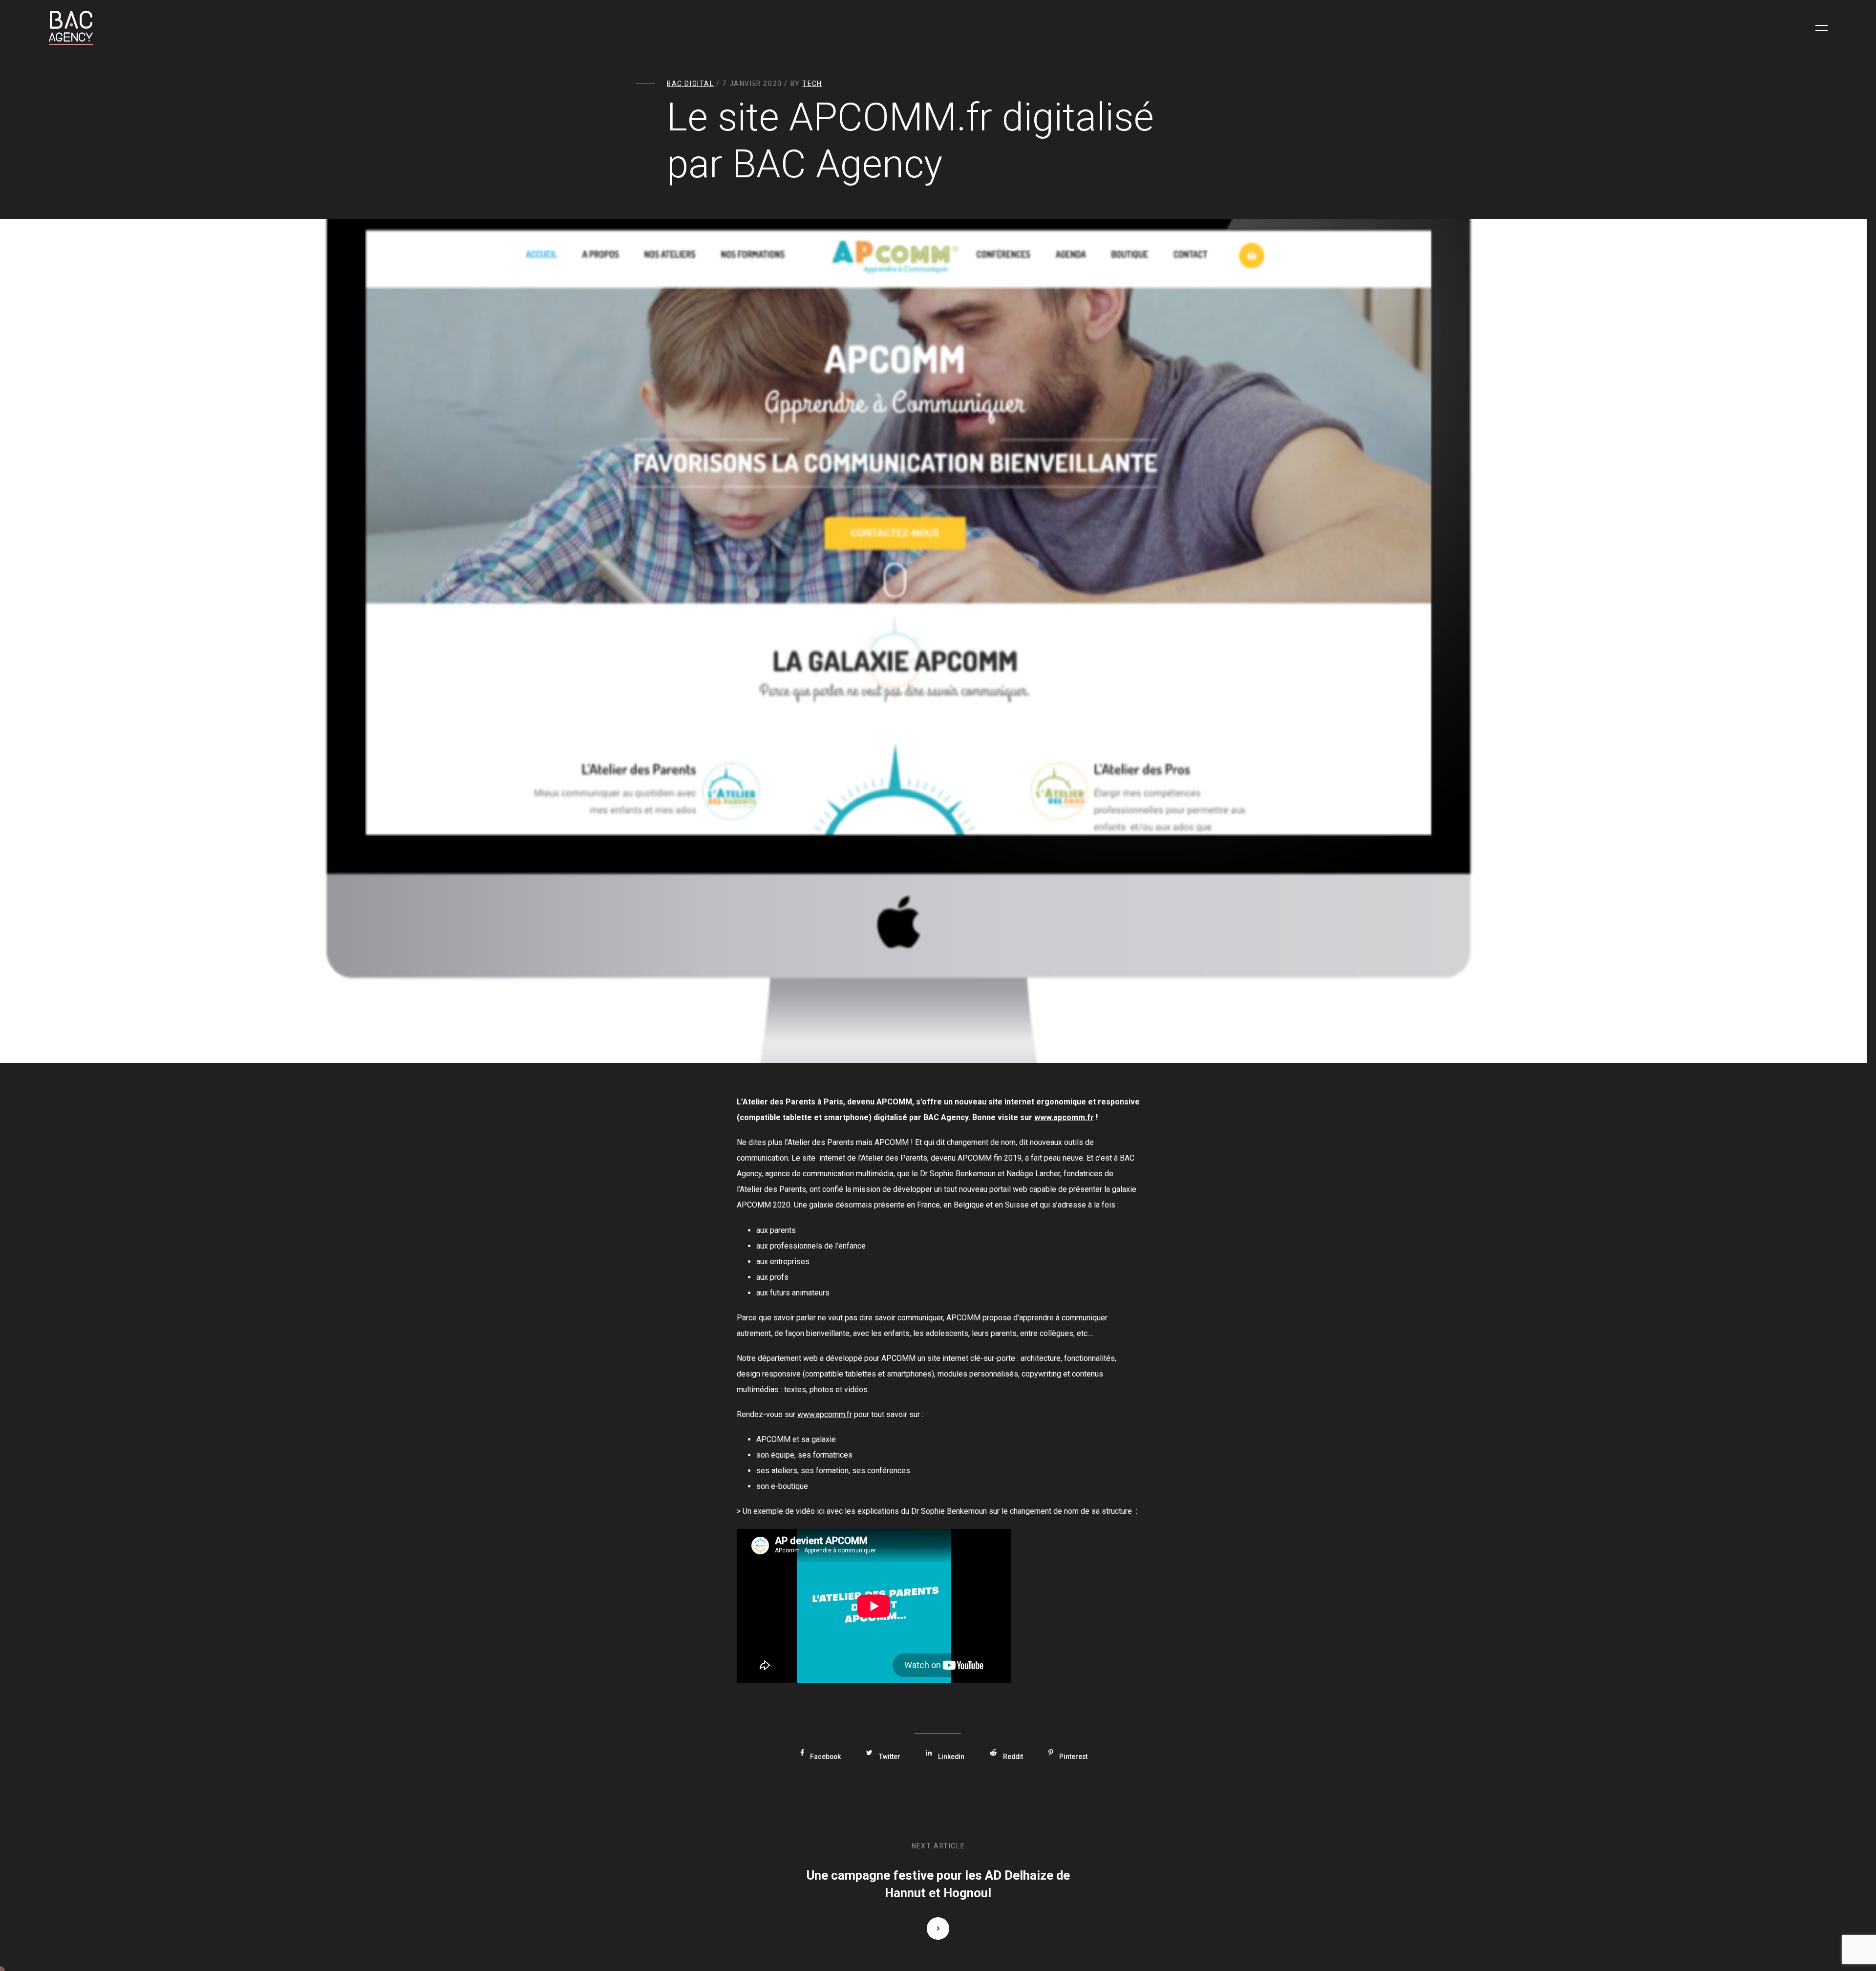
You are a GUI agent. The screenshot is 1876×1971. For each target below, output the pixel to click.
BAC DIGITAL (691, 84)
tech (812, 84)
